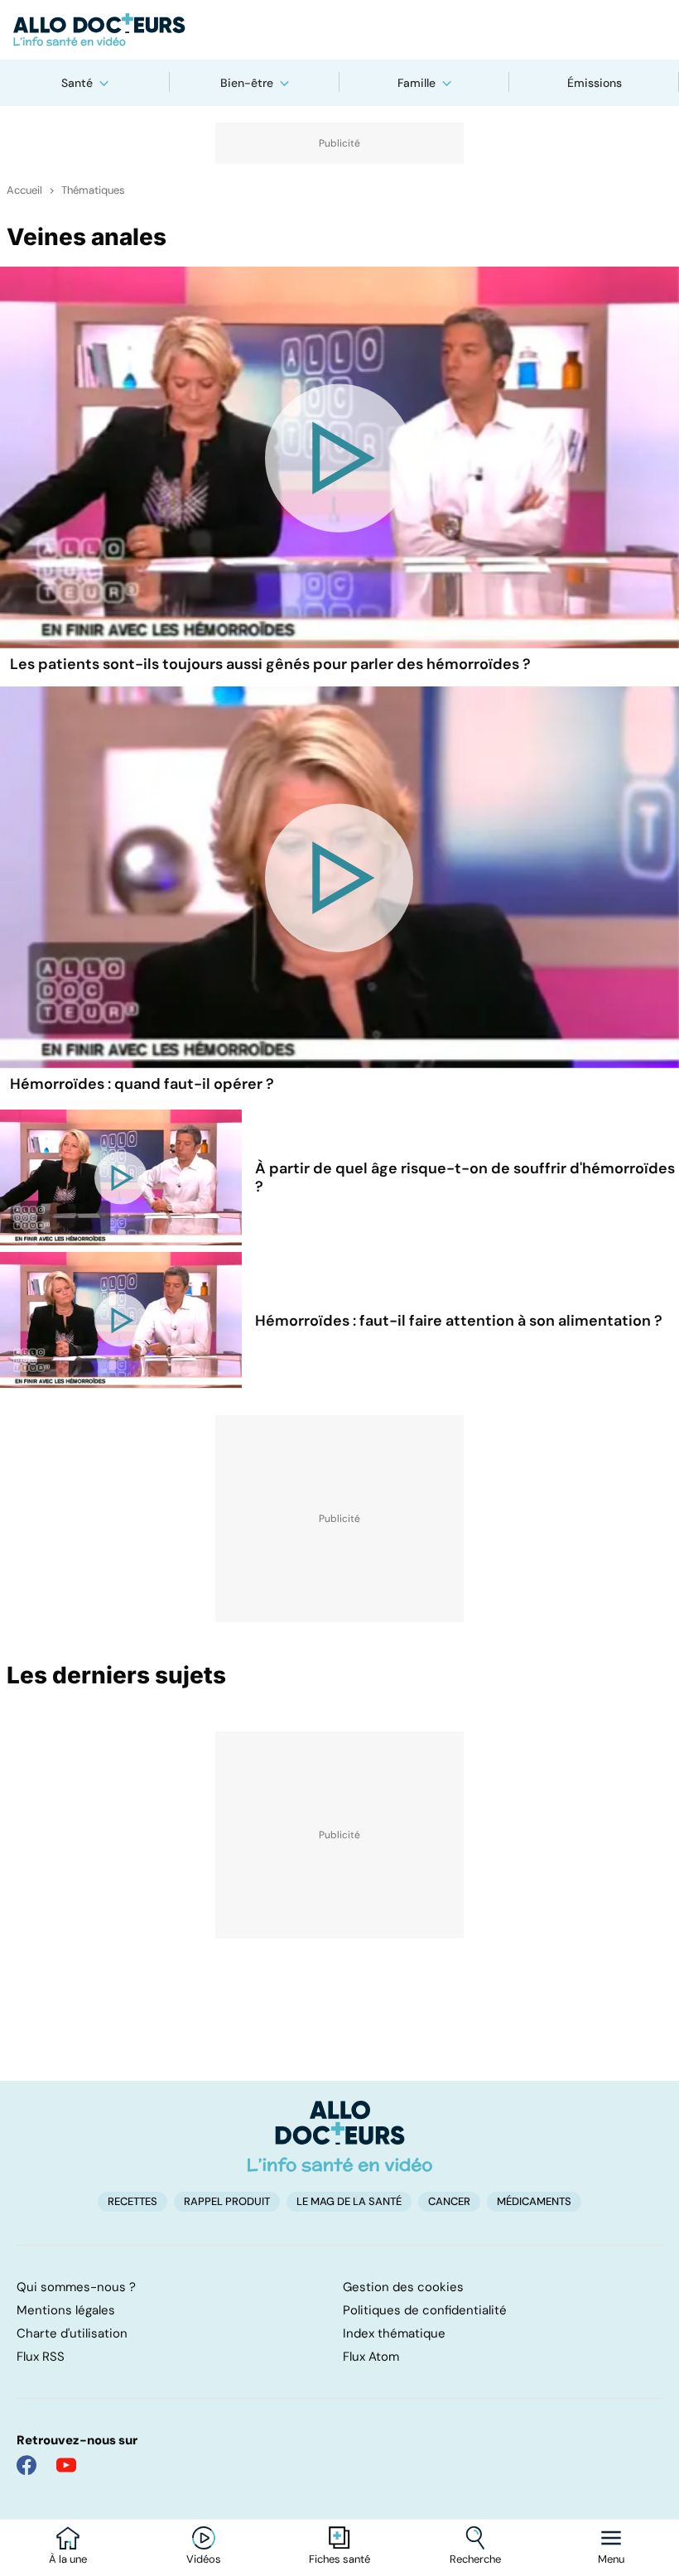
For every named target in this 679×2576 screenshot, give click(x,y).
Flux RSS (41, 2357)
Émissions (595, 83)
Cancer (449, 2201)
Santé (77, 83)
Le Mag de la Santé (349, 2201)
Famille (417, 83)
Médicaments (534, 2201)
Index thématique (394, 2333)
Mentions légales (66, 2310)
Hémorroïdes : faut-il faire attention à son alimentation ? (459, 1321)
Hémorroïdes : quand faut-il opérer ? (142, 1084)
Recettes (132, 2201)
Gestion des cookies (403, 2287)
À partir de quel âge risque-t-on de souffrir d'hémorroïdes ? (465, 1177)
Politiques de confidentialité (425, 2310)
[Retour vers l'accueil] (339, 30)
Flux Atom (371, 2357)
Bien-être (247, 83)
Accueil (24, 190)
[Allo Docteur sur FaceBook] (26, 2465)
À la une (68, 2559)
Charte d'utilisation (72, 2333)
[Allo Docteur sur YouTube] (66, 2465)
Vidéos (204, 2559)
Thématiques (93, 190)
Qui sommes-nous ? (76, 2287)
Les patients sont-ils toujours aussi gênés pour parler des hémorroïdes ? (270, 664)
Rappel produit (227, 2201)
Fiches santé (339, 2559)
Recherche (475, 2559)
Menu (611, 2559)
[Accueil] (340, 2136)
